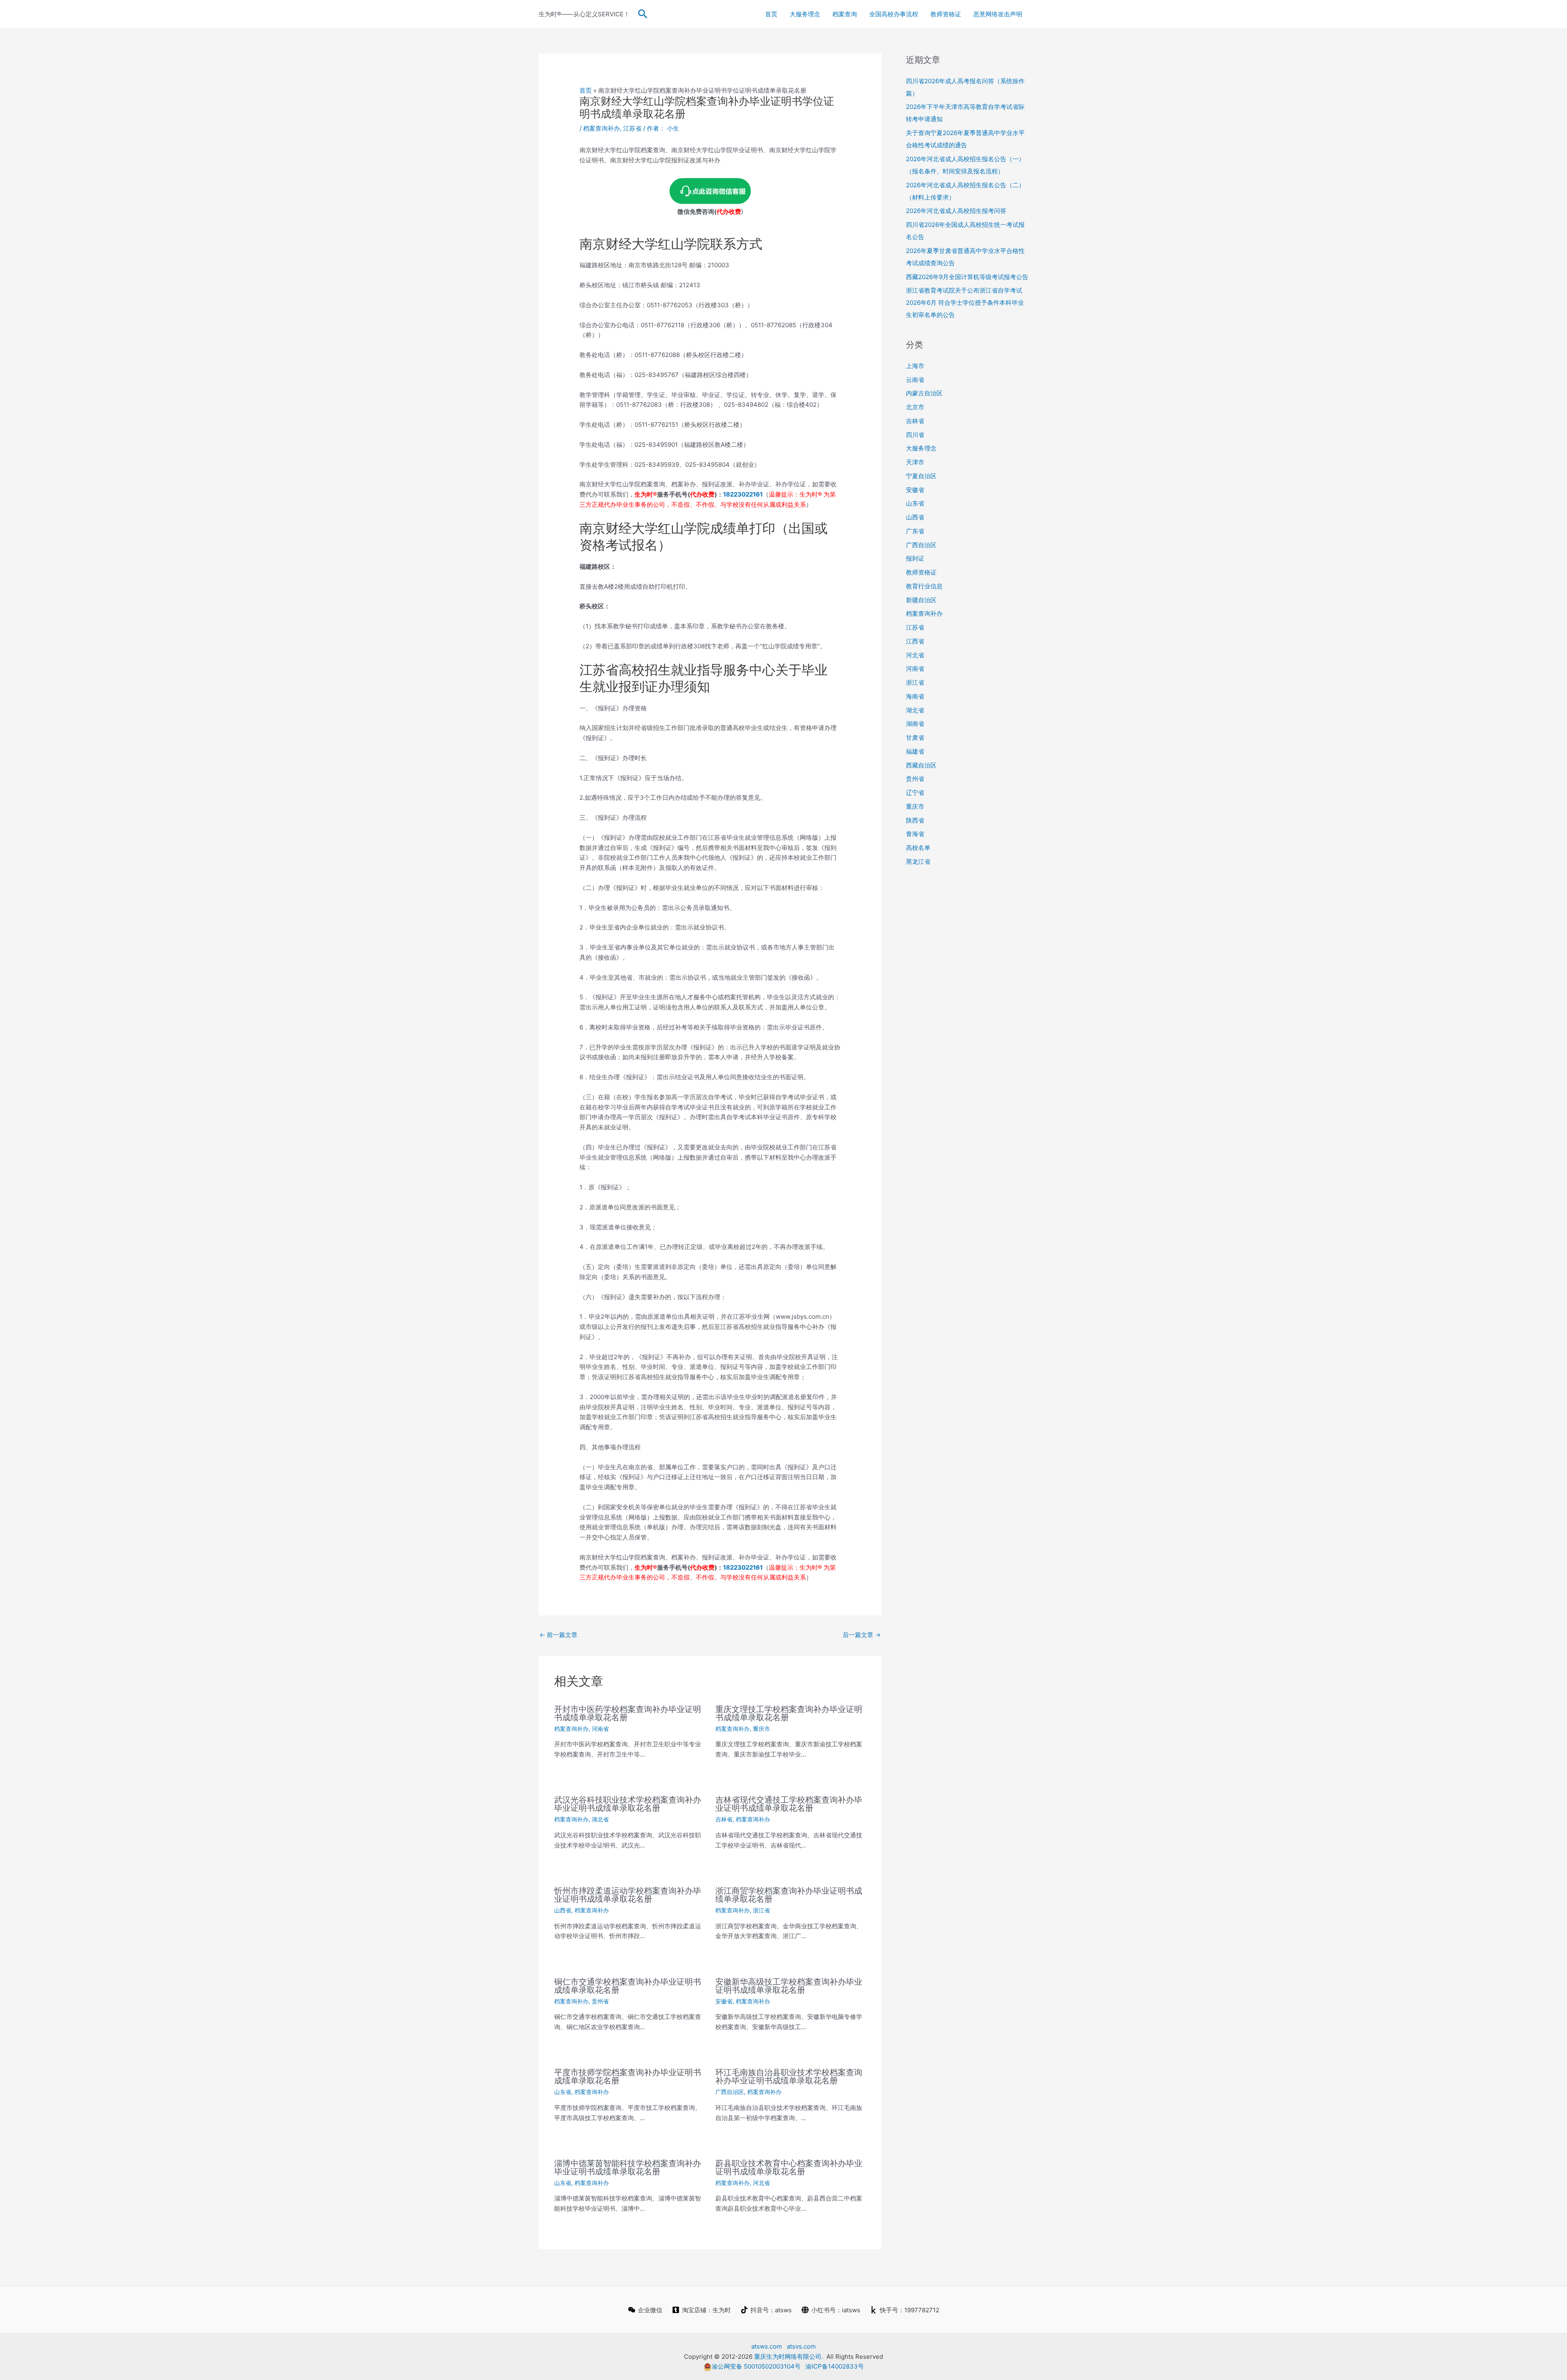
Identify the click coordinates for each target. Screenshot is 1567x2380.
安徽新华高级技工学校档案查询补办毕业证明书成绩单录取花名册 (789, 1986)
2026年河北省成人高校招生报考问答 (956, 211)
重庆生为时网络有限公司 (788, 2357)
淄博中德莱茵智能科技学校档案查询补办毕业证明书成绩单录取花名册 (628, 2167)
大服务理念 (805, 14)
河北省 (761, 2183)
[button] (643, 14)
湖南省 (915, 724)
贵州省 (600, 2001)
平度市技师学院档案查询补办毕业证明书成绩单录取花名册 (628, 2076)
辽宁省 (915, 793)
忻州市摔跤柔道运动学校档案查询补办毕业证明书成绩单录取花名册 (628, 1895)
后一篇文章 (862, 1635)
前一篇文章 (558, 1635)
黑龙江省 (918, 862)
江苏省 (632, 128)
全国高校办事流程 (894, 14)
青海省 (915, 834)
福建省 (915, 751)
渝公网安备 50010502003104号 (756, 2366)
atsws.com (767, 2346)
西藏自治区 (921, 765)
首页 (771, 14)
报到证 (915, 558)
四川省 (915, 435)
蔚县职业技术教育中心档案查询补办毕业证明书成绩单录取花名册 (789, 2167)
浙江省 (761, 1910)
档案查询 (845, 14)
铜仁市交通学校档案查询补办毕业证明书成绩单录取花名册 (628, 1986)
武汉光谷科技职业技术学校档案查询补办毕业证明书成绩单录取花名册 (628, 1804)
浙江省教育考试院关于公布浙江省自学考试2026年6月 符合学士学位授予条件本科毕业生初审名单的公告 (965, 303)
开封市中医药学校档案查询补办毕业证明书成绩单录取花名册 (628, 1713)
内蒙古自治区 (924, 393)
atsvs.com (801, 2346)
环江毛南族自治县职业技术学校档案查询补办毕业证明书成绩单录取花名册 (789, 2076)
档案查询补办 (601, 128)
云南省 (915, 380)
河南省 (600, 1729)
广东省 (915, 531)
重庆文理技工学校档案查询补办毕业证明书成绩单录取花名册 (789, 1713)
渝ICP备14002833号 (835, 2366)
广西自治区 (730, 2092)
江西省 (915, 641)
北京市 (915, 407)
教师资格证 (946, 14)
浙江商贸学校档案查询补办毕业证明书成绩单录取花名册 (789, 1895)
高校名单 (918, 848)
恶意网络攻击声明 (998, 14)
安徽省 (724, 2001)
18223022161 (743, 494)
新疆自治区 (921, 600)
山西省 (563, 1910)
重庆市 (761, 1729)
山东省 (563, 2092)
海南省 (915, 696)
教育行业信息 (924, 586)
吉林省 (724, 1819)
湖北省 (600, 1819)
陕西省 (915, 820)
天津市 (915, 462)
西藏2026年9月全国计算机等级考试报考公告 (967, 277)
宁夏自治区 (921, 476)
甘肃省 (915, 738)
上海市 (915, 366)
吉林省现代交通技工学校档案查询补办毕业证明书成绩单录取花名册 (789, 1804)
